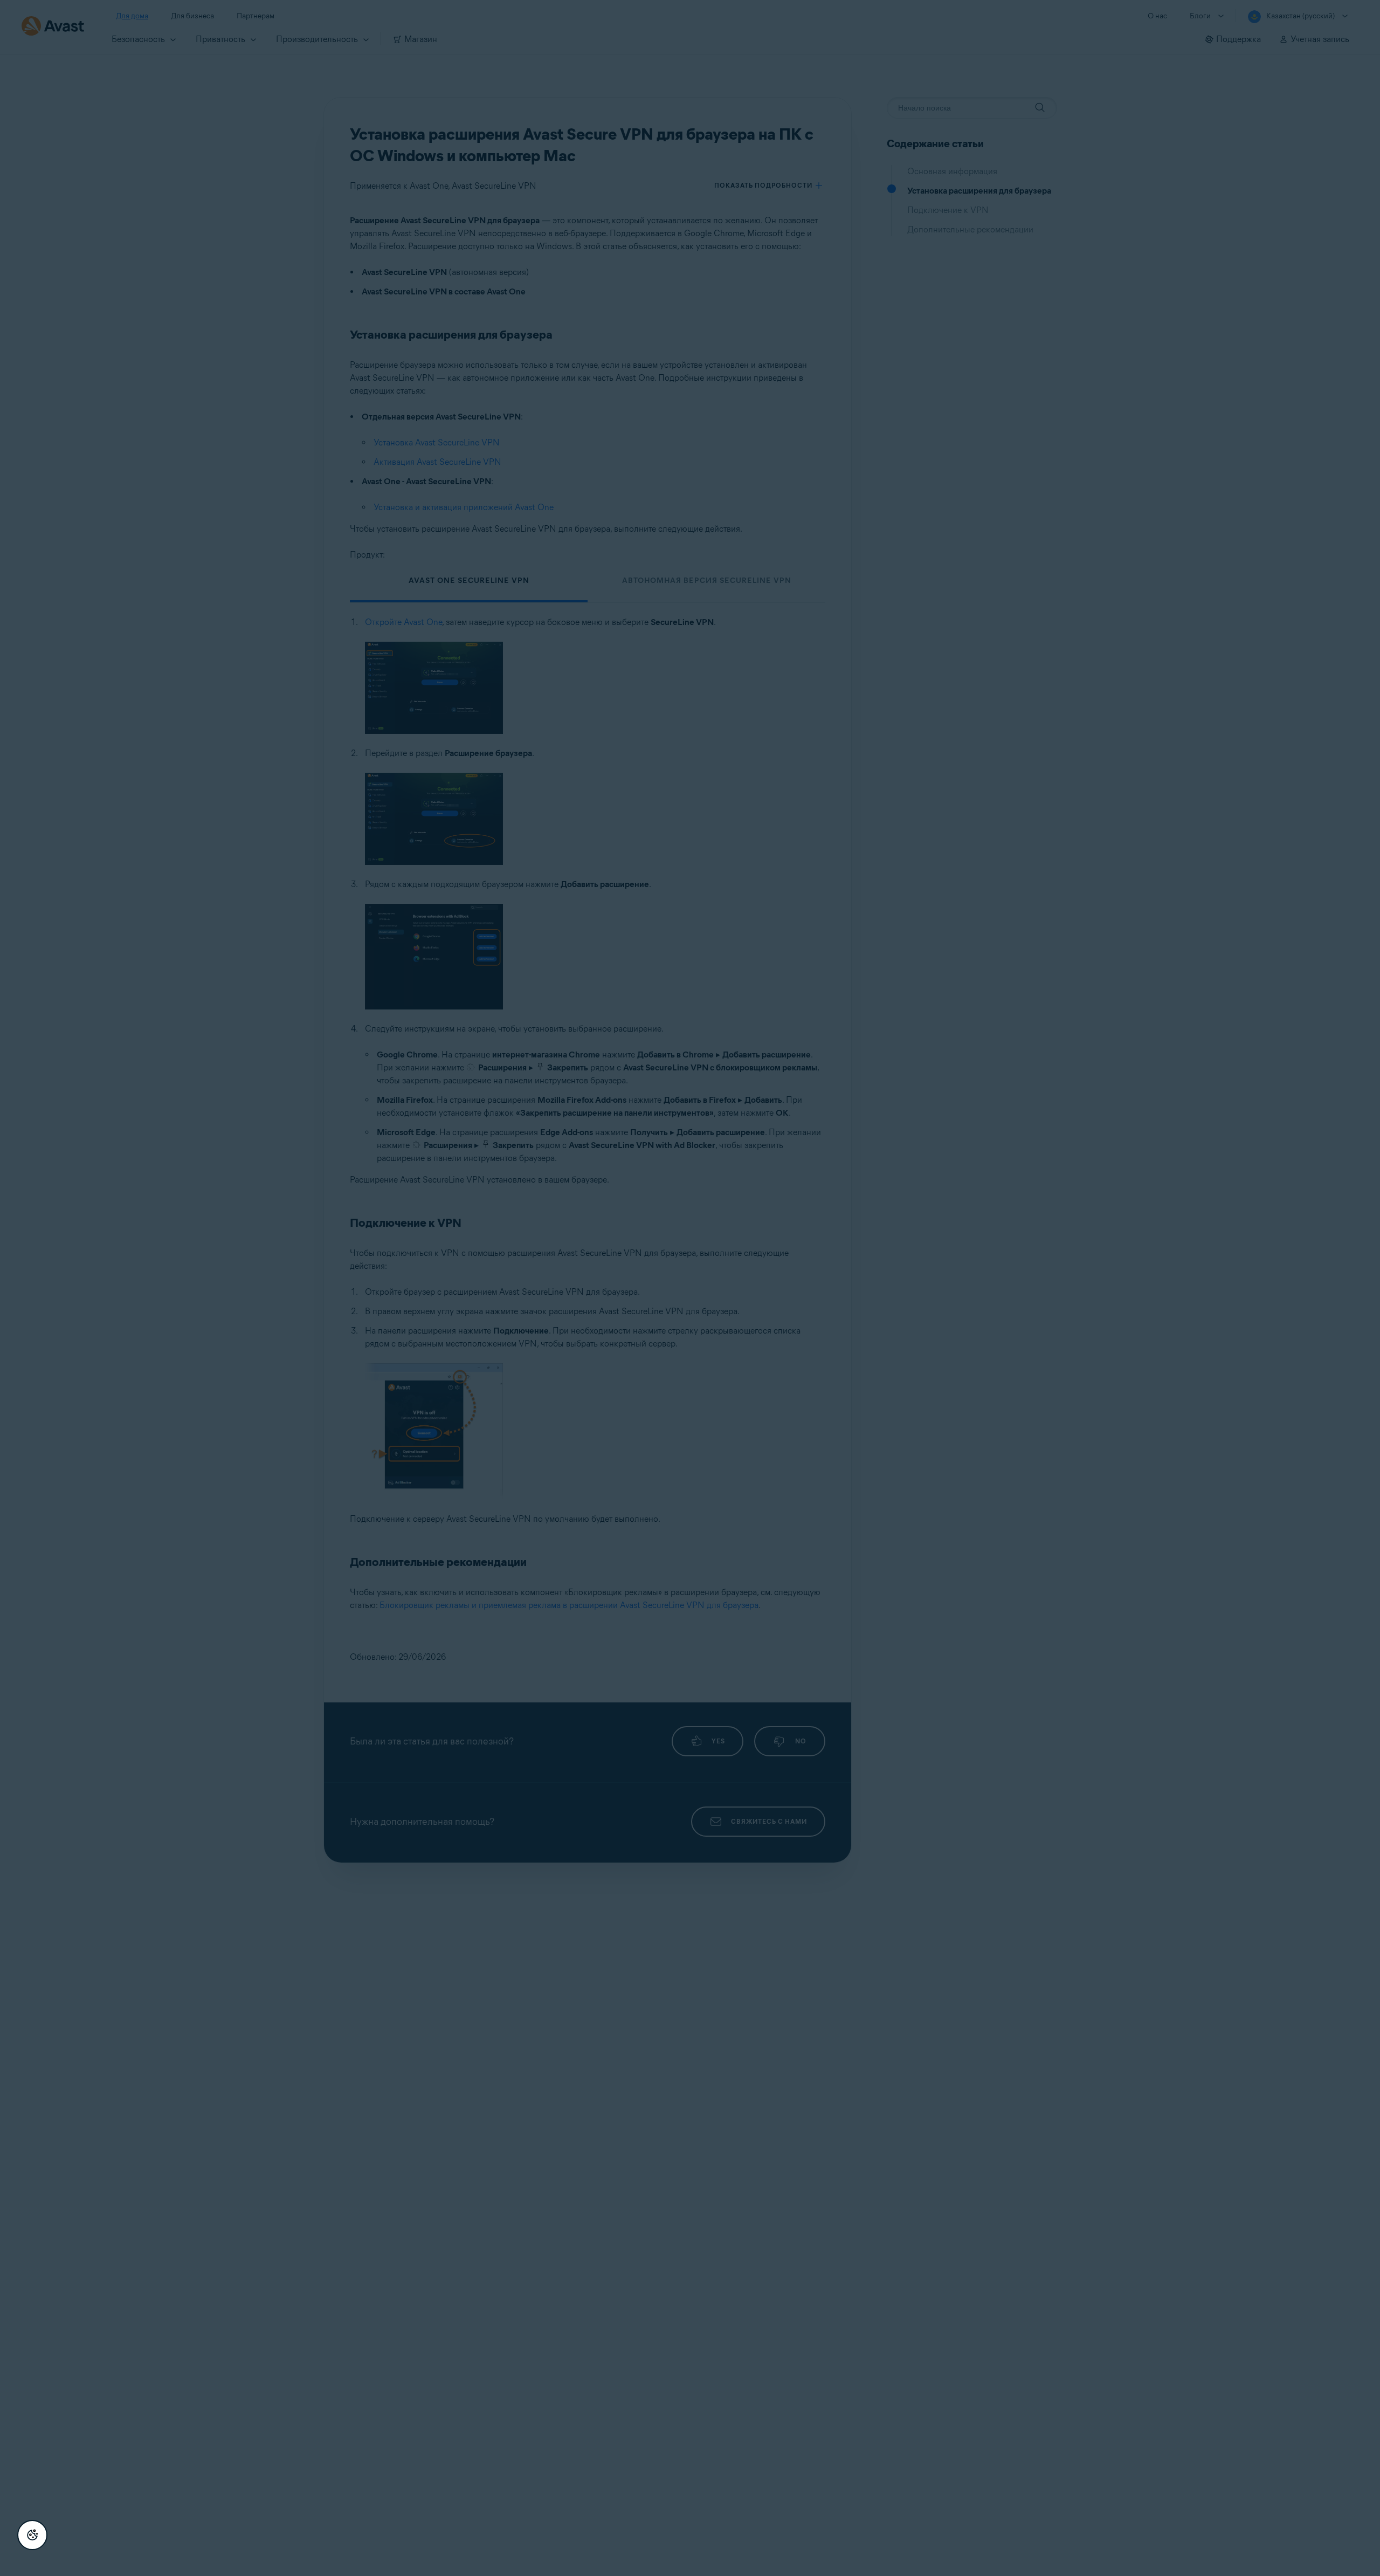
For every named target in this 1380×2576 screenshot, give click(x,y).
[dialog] (690, 1288)
